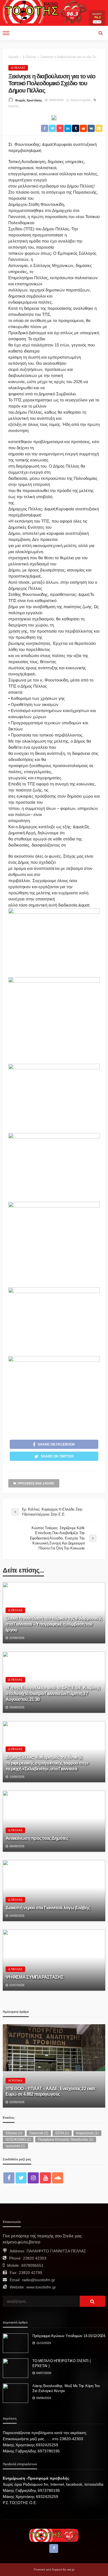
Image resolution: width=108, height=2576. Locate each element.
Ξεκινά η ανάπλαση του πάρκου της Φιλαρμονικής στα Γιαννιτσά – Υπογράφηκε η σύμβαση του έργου (54, 1624)
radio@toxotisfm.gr (38, 2280)
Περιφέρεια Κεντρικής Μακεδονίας (66, 2140)
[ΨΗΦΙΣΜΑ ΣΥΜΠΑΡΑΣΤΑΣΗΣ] (54, 1960)
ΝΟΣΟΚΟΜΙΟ (18, 2140)
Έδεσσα (14, 2133)
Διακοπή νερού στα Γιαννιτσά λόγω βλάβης (48, 1908)
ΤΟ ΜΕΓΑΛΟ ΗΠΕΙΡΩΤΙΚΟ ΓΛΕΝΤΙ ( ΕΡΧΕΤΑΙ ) (61, 2363)
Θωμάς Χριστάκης (29, 100)
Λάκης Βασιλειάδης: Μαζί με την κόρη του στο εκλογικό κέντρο (66, 2388)
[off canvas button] (6, 33)
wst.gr (71, 2569)
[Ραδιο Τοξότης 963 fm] (46, 11)
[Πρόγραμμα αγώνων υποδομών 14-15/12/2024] (16, 2343)
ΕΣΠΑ (62, 2133)
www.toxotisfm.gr (41, 2287)
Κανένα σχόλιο (81, 100)
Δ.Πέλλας (18, 68)
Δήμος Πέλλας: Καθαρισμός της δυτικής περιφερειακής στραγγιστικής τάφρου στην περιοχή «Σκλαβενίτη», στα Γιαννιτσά (47, 1763)
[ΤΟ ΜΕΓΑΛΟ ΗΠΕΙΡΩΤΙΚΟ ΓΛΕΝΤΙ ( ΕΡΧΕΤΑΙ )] (16, 2368)
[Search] (101, 33)
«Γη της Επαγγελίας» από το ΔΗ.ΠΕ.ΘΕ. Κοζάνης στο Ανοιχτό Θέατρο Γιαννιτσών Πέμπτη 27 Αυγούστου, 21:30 (53, 1693)
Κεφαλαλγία (87, 2133)
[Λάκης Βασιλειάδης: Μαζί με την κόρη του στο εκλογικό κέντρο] (16, 2393)
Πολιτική (15, 2063)
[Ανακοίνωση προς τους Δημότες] (54, 1821)
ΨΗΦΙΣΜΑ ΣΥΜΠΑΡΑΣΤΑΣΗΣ (34, 1977)
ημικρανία (15, 2146)
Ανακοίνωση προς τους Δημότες (37, 1838)
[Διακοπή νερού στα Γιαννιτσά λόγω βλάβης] (54, 1891)
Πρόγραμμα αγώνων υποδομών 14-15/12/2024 (69, 2336)
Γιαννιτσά (39, 2133)
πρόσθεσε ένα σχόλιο (36, 1483)
